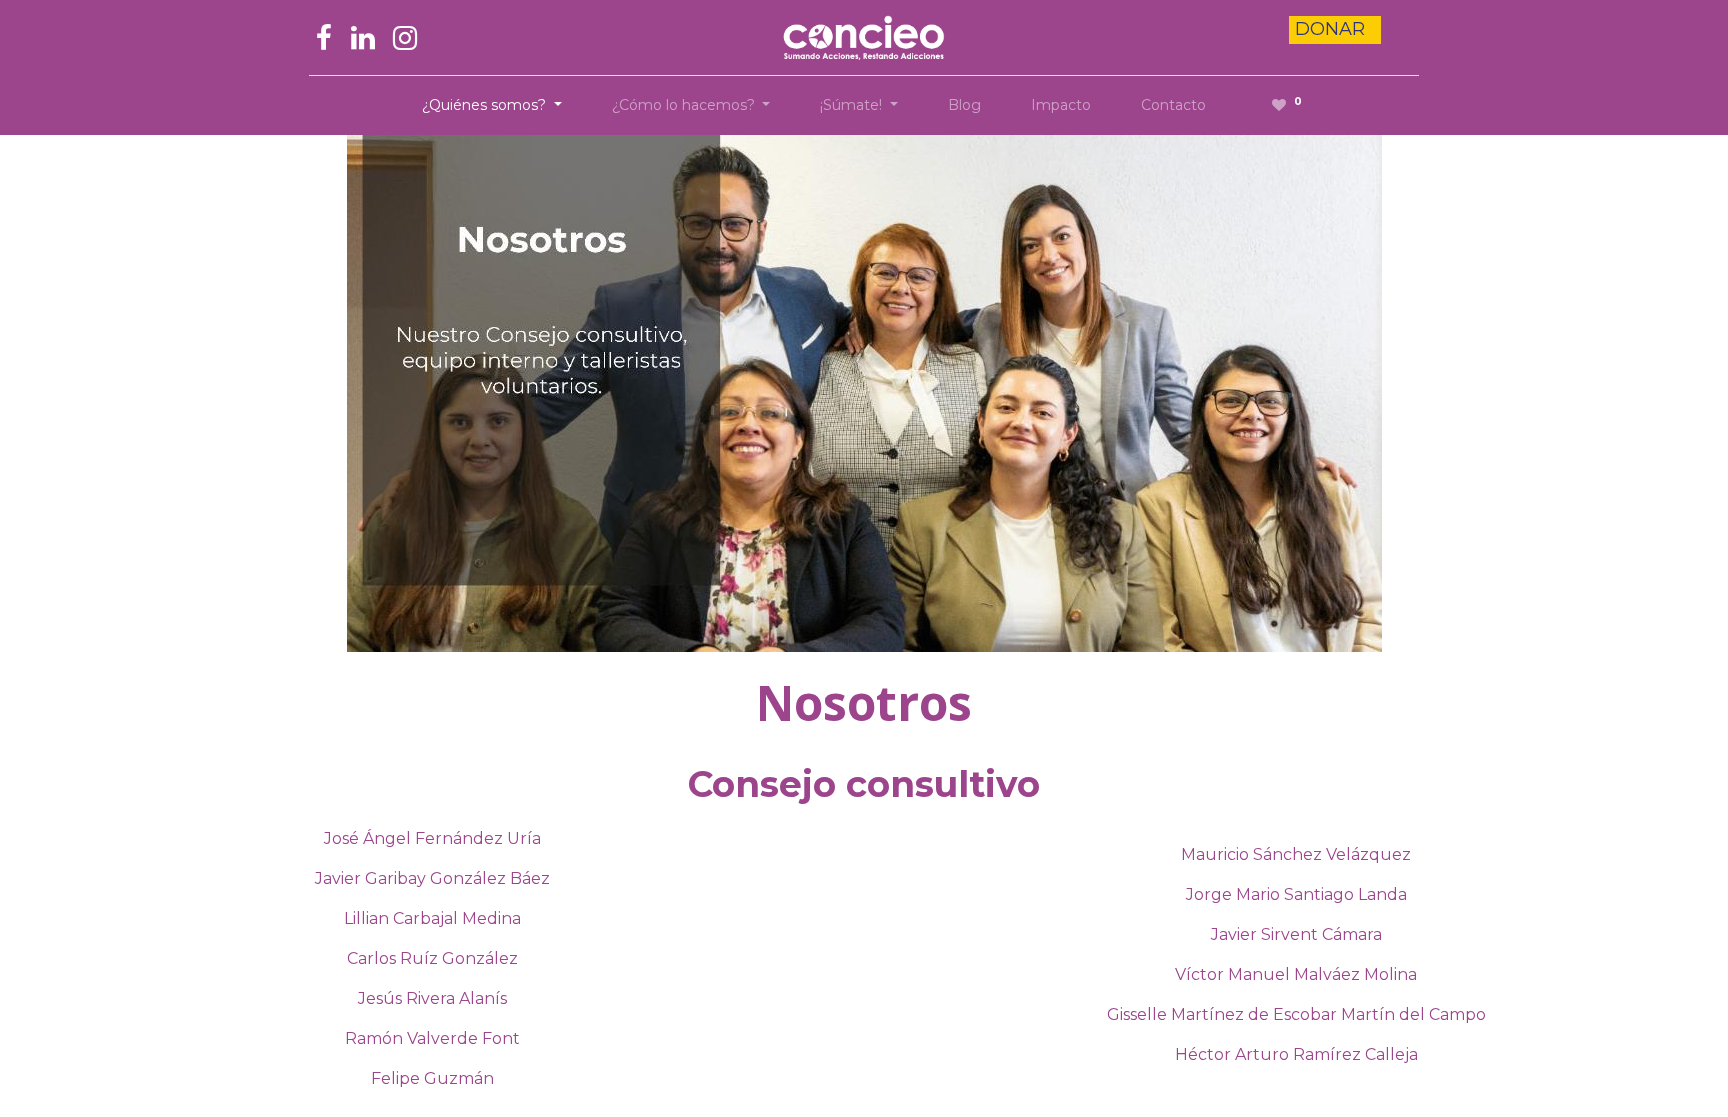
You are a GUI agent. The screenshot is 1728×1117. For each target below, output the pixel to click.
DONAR (1332, 29)
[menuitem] (964, 105)
